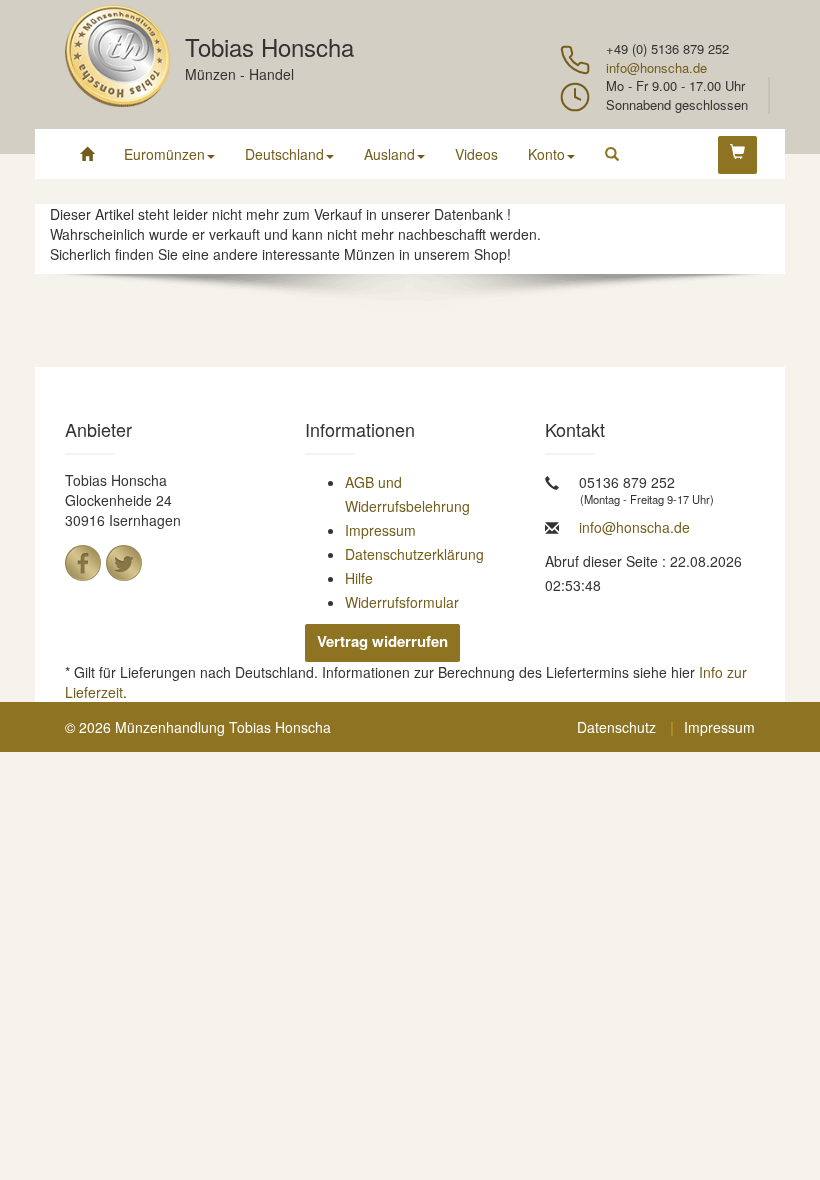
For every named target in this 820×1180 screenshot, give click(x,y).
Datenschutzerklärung (414, 554)
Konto (546, 154)
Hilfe (359, 578)
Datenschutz (616, 727)
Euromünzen (164, 154)
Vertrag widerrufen (382, 641)
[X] (124, 563)
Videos (476, 154)
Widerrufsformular (402, 602)
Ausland (389, 154)
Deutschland (284, 154)
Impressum (380, 530)
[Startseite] (87, 154)
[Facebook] (83, 563)
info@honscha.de (656, 67)
